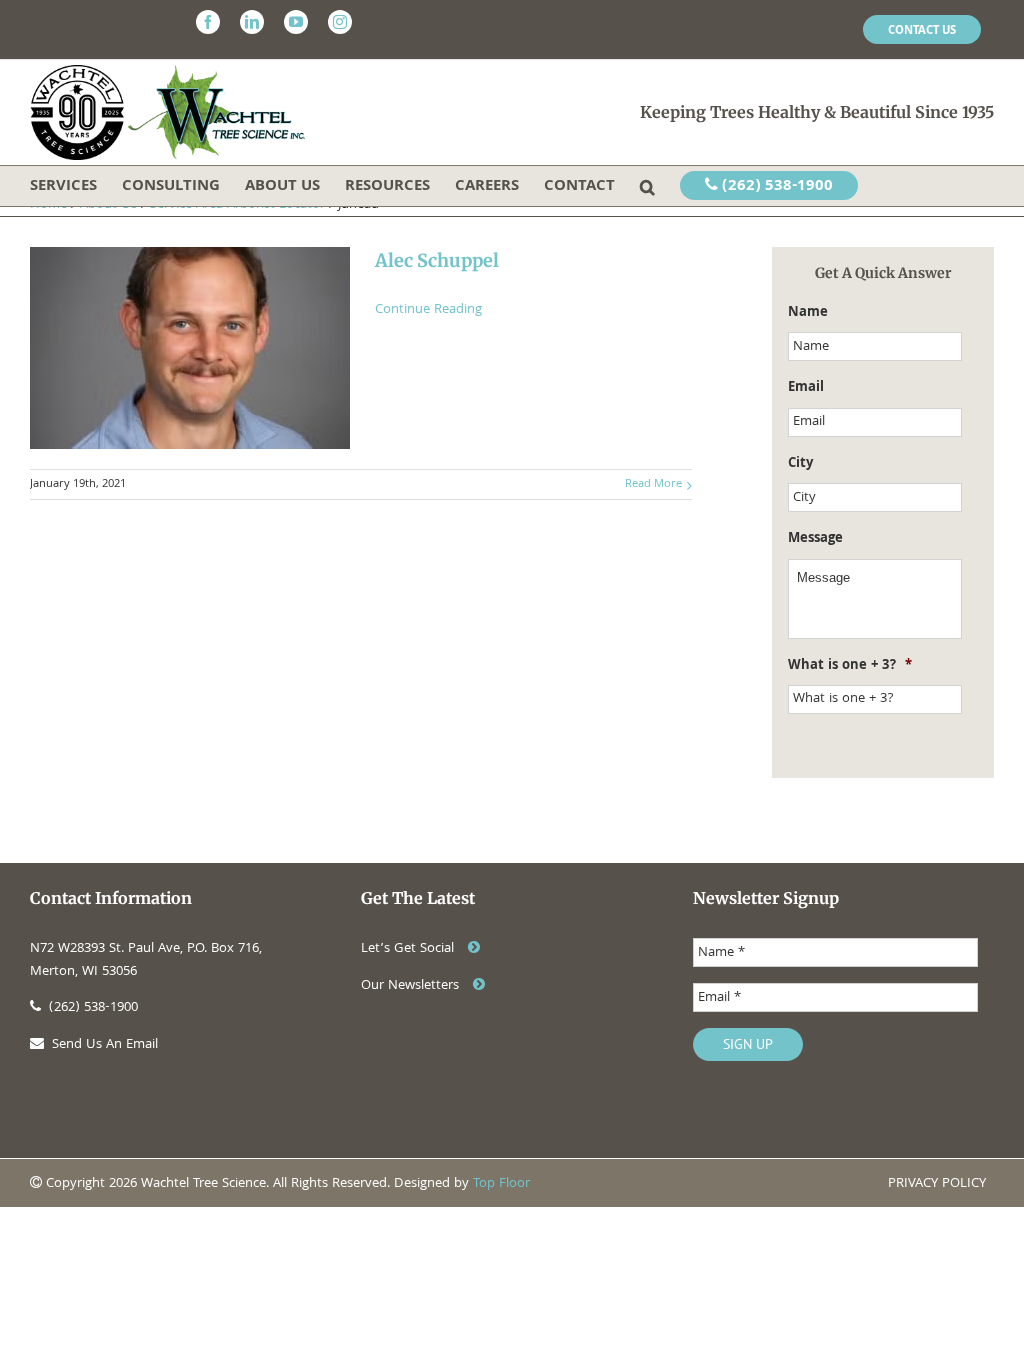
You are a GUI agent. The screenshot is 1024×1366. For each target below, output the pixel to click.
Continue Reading (428, 310)
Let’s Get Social (409, 949)
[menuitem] (922, 30)
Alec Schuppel (437, 260)
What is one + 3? (850, 666)
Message (815, 539)
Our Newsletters (412, 986)
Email (806, 388)
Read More (653, 484)
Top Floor (501, 1184)
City (800, 464)
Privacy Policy (937, 1184)
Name (808, 313)
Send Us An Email (105, 1045)
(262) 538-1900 (775, 187)
